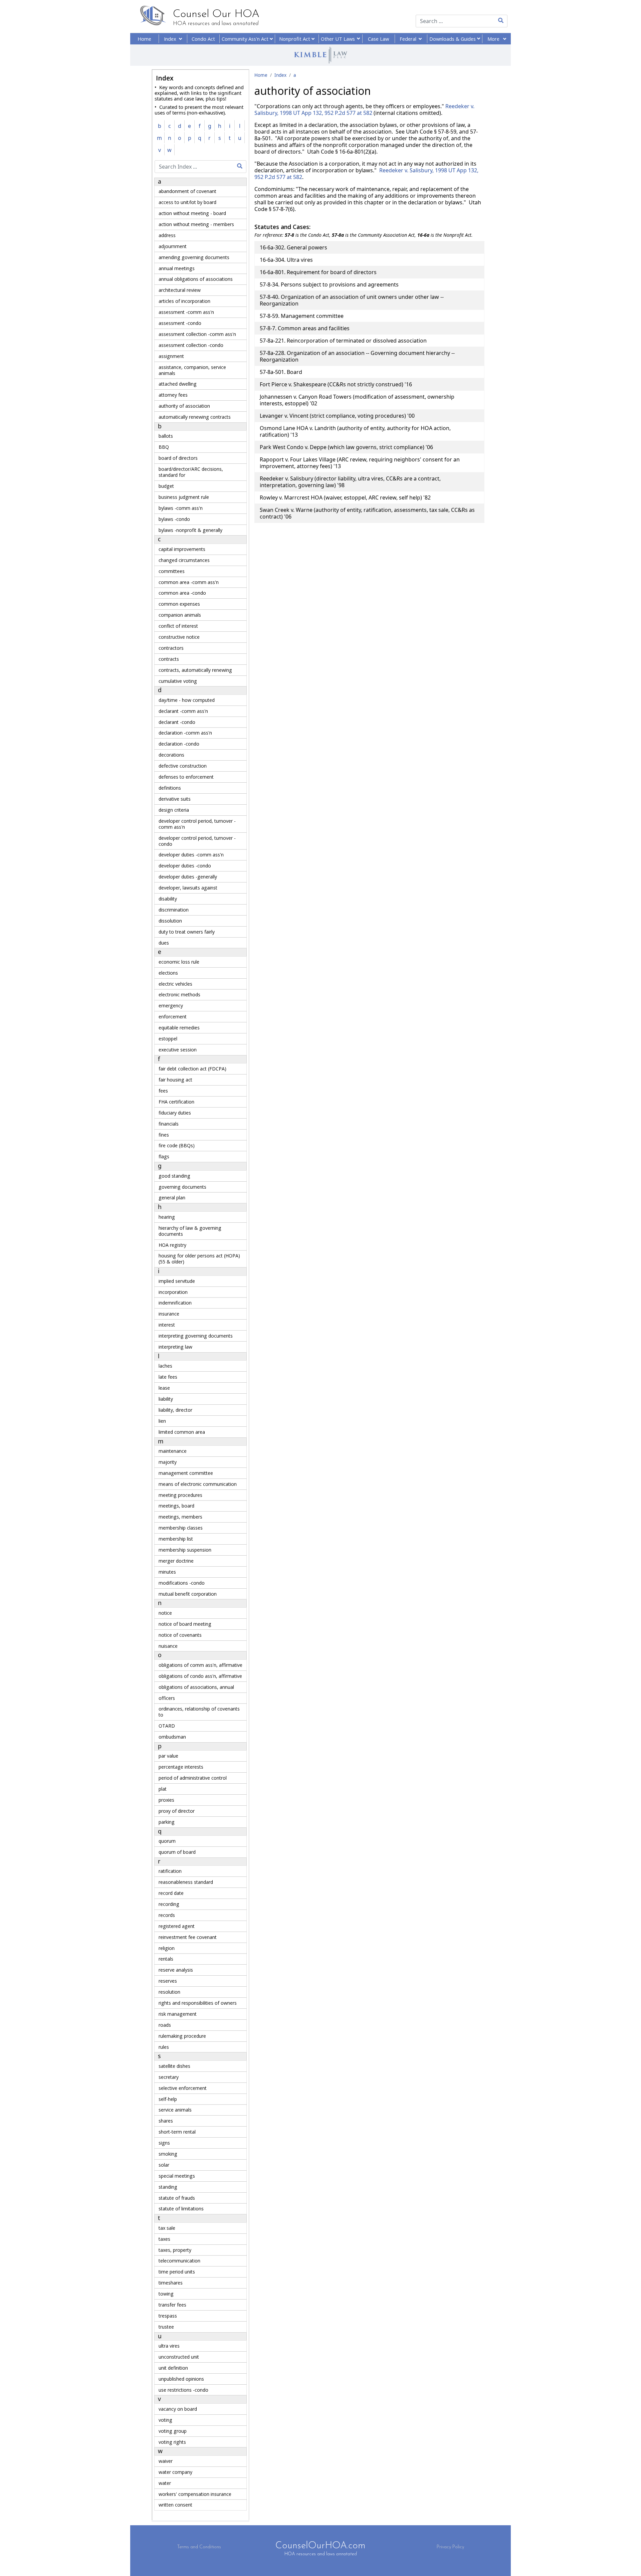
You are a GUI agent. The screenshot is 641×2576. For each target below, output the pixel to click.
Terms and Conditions (199, 2547)
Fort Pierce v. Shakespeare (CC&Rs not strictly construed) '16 (336, 384)
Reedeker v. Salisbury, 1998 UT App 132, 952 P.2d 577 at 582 (364, 110)
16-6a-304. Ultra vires (286, 260)
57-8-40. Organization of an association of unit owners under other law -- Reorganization (352, 300)
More (494, 39)
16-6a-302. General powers (293, 247)
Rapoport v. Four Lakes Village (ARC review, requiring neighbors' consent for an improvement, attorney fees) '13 (360, 463)
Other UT (338, 39)
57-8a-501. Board (281, 372)
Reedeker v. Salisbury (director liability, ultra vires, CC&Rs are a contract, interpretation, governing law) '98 (350, 482)
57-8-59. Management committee (302, 316)
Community (246, 39)
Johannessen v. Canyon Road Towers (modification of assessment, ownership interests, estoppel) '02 (357, 400)
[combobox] (451, 21)
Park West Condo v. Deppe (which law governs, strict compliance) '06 (346, 447)
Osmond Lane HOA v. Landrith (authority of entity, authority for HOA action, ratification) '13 (355, 431)
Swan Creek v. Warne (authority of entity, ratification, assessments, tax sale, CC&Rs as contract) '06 (367, 513)
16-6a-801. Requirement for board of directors (318, 272)
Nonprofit (295, 39)
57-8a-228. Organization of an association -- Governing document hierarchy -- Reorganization (357, 356)
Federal (408, 39)
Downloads (453, 39)
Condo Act (203, 39)
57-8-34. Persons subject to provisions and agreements (329, 284)
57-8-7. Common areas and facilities (305, 328)
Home (144, 39)
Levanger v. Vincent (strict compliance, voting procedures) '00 (337, 416)
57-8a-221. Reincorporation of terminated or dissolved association (343, 341)
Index (171, 39)
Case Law (378, 39)
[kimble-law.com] (320, 55)
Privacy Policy (450, 2547)
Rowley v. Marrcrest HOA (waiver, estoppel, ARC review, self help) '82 (345, 498)
